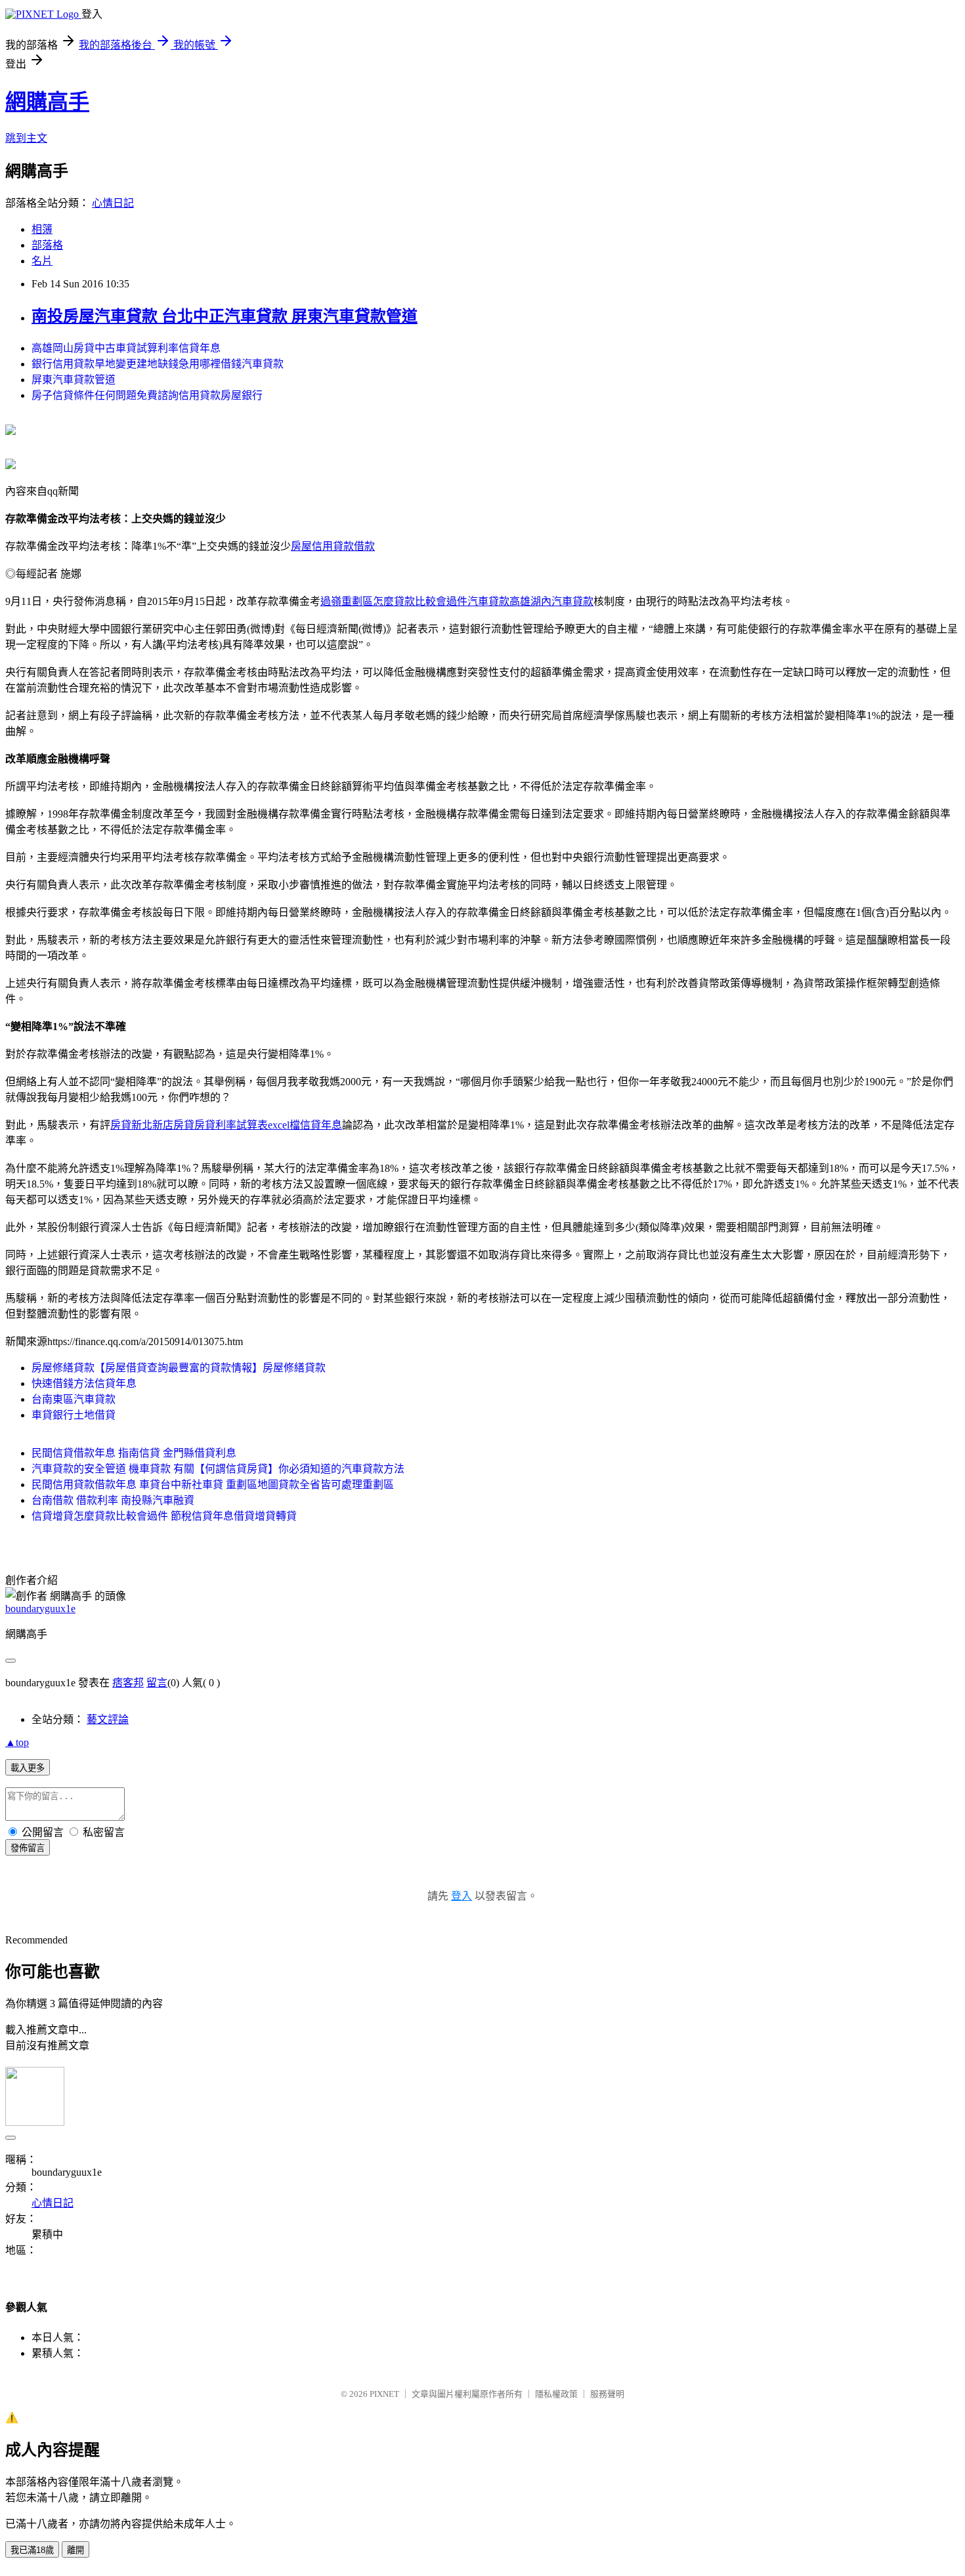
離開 (75, 2550)
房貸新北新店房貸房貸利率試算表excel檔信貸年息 (226, 1125)
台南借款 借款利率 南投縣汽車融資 (113, 1500)
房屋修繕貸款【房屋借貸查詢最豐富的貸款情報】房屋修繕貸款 (179, 1368)
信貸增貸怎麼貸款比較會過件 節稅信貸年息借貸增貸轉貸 (164, 1516)
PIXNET (384, 2394)
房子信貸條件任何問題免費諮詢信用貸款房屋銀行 (147, 395)
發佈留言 (28, 1848)
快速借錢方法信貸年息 (84, 1383)
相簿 (42, 229)
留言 (157, 1683)
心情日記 (113, 203)
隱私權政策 (556, 2394)
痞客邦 (128, 1683)
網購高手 (47, 102)
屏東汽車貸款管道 (74, 380)
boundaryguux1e (40, 1609)
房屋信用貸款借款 (333, 546)
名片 (42, 261)
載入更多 (28, 1768)
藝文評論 (108, 1719)
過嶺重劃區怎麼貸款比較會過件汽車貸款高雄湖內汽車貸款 (457, 601)
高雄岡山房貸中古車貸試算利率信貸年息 (126, 348)
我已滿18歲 (32, 2550)
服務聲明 (607, 2394)
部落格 (47, 245)
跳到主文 (26, 138)
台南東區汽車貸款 (74, 1399)
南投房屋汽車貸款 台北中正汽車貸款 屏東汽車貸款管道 (225, 316)
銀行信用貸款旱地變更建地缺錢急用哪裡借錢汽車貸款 (158, 364)
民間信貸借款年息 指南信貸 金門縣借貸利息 (134, 1453)
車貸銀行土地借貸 (74, 1415)
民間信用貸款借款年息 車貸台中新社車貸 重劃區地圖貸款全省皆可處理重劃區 (213, 1485)
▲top (17, 1742)
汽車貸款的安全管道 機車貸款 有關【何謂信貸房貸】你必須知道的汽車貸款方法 (218, 1469)
